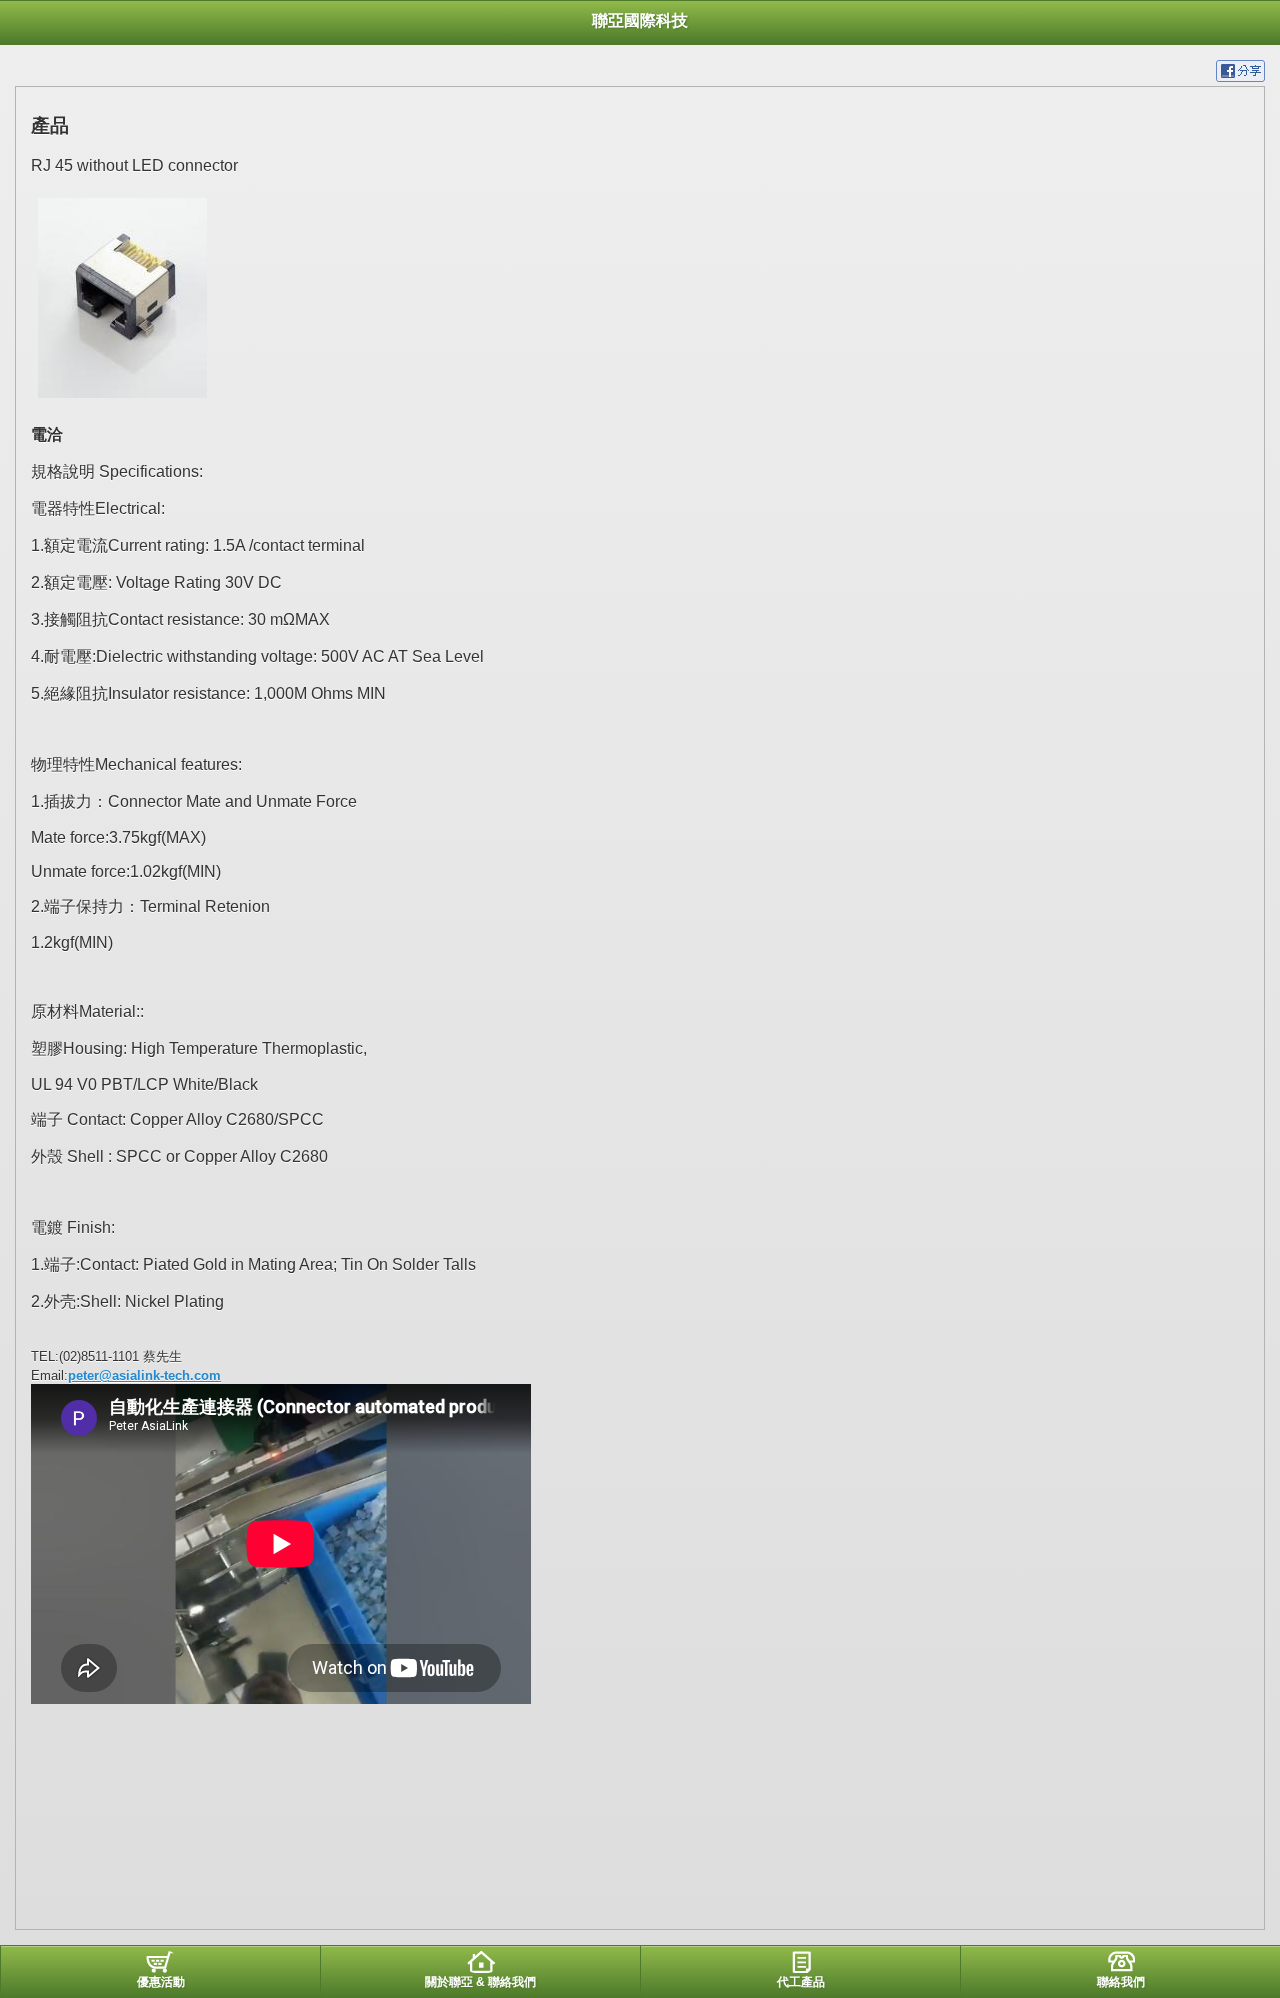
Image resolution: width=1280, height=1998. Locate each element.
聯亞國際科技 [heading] (640, 20)
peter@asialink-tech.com (144, 1375)
